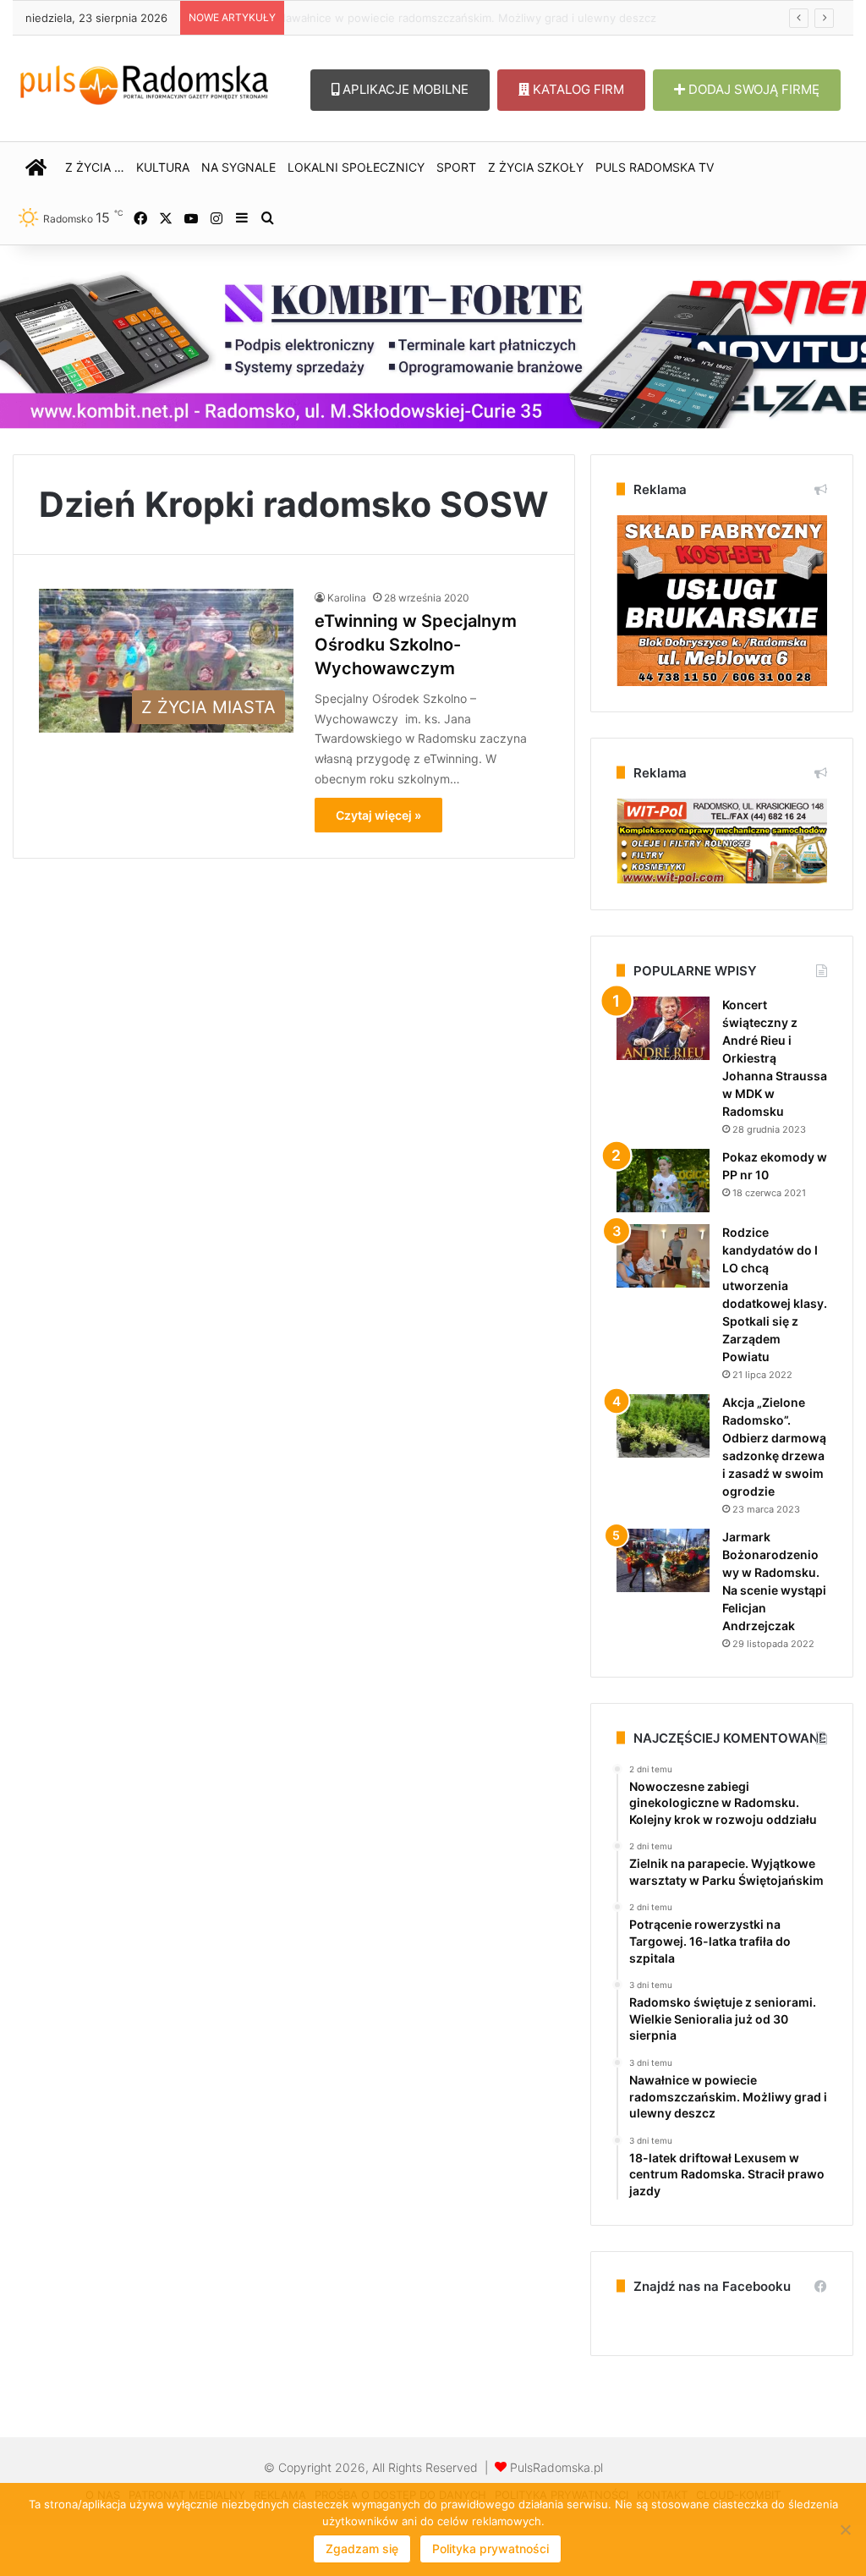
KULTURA (163, 167)
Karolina (347, 598)
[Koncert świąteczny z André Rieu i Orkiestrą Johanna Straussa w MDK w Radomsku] (663, 1028)
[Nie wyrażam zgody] (845, 2529)
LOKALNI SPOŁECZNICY (356, 167)
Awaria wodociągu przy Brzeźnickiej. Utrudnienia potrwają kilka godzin (478, 18)
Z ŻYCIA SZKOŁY (536, 167)
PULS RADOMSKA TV (655, 167)
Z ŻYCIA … (95, 167)
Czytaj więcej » (378, 815)
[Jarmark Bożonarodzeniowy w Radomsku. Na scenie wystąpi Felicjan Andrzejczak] (663, 1560)
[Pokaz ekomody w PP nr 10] (663, 1181)
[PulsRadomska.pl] (144, 82)
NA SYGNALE (238, 167)
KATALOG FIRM (577, 89)
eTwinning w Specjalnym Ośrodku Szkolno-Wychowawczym (416, 645)
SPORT (456, 167)
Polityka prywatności (491, 2549)
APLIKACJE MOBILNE (404, 89)
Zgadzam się (362, 2549)
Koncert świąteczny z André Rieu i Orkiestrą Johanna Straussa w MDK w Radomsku (775, 1058)
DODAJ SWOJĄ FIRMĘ (752, 89)
